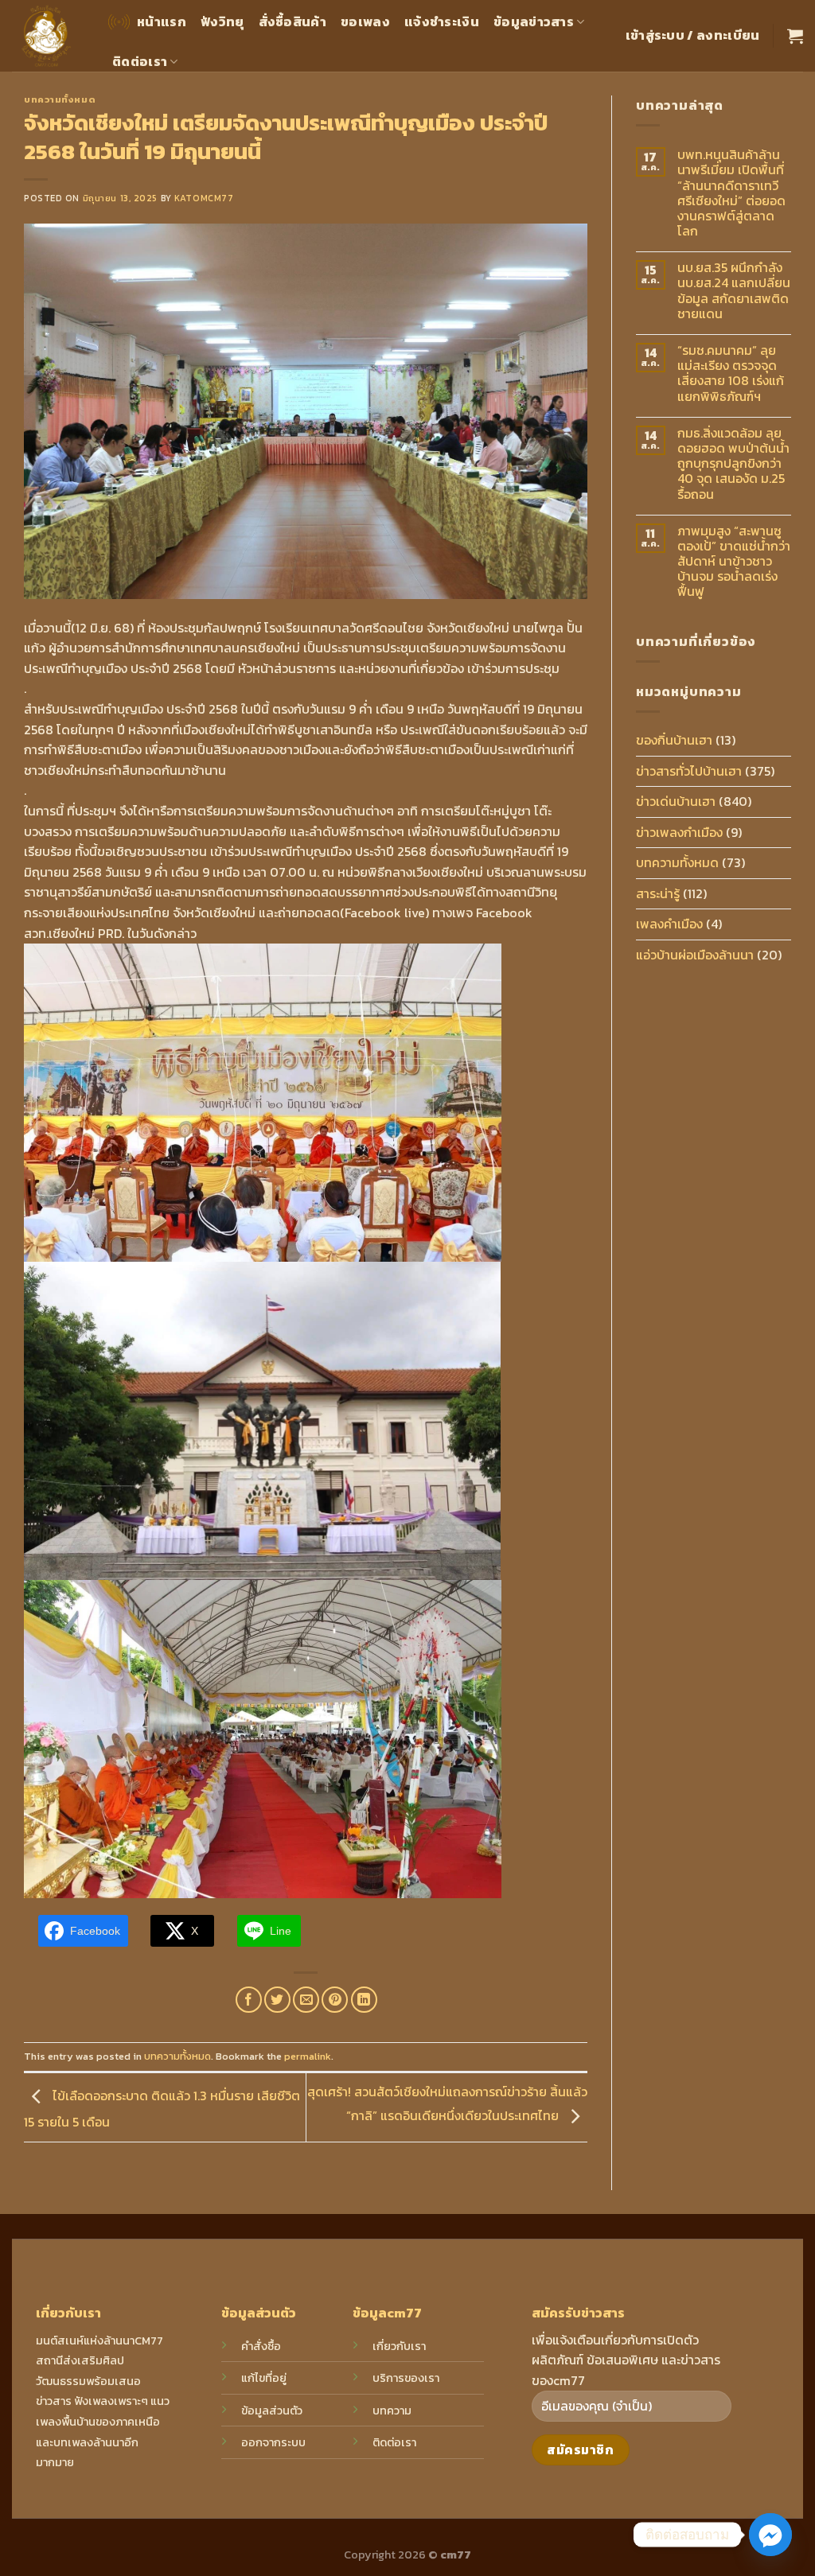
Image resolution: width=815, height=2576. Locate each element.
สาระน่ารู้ (658, 893)
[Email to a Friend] (306, 2000)
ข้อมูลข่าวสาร (534, 21)
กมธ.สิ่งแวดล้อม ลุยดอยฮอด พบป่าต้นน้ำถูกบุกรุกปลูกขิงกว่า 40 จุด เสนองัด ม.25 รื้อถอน (733, 464)
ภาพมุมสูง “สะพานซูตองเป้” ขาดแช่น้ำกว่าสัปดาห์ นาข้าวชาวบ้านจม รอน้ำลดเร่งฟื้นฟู (734, 562)
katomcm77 (204, 198)
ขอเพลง (365, 21)
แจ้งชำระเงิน (442, 21)
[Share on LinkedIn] (364, 2000)
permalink (308, 2056)
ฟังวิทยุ (222, 21)
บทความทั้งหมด (60, 99)
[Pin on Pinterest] (335, 2000)
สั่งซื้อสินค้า (293, 21)
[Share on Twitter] (277, 2000)
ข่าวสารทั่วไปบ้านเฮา (689, 771)
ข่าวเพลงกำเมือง (679, 832)
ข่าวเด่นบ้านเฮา (676, 801)
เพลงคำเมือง (669, 924)
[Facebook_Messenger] (770, 2535)
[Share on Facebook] (249, 2000)
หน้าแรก (162, 21)
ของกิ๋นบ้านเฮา (674, 740)
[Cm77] (47, 36)
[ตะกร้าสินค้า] (795, 36)
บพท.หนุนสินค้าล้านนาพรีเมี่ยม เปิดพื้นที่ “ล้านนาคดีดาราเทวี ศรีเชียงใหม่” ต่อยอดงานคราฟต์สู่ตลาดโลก (731, 193)
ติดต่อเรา (140, 61)
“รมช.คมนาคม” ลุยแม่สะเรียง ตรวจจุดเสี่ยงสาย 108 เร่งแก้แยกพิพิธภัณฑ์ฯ (731, 374)
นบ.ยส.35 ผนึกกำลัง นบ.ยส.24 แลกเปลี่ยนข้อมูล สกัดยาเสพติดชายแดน (734, 291)
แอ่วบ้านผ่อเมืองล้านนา (695, 955)
